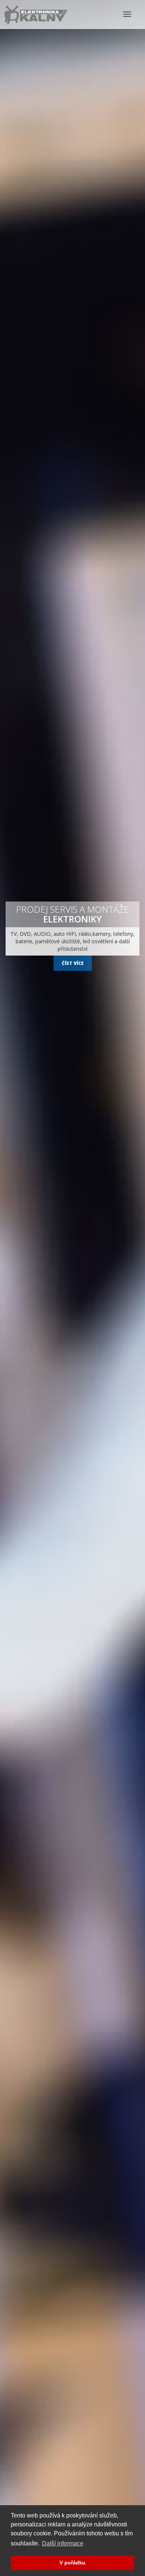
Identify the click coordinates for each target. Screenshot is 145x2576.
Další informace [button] (63, 2543)
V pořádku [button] (72, 2563)
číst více (73, 963)
